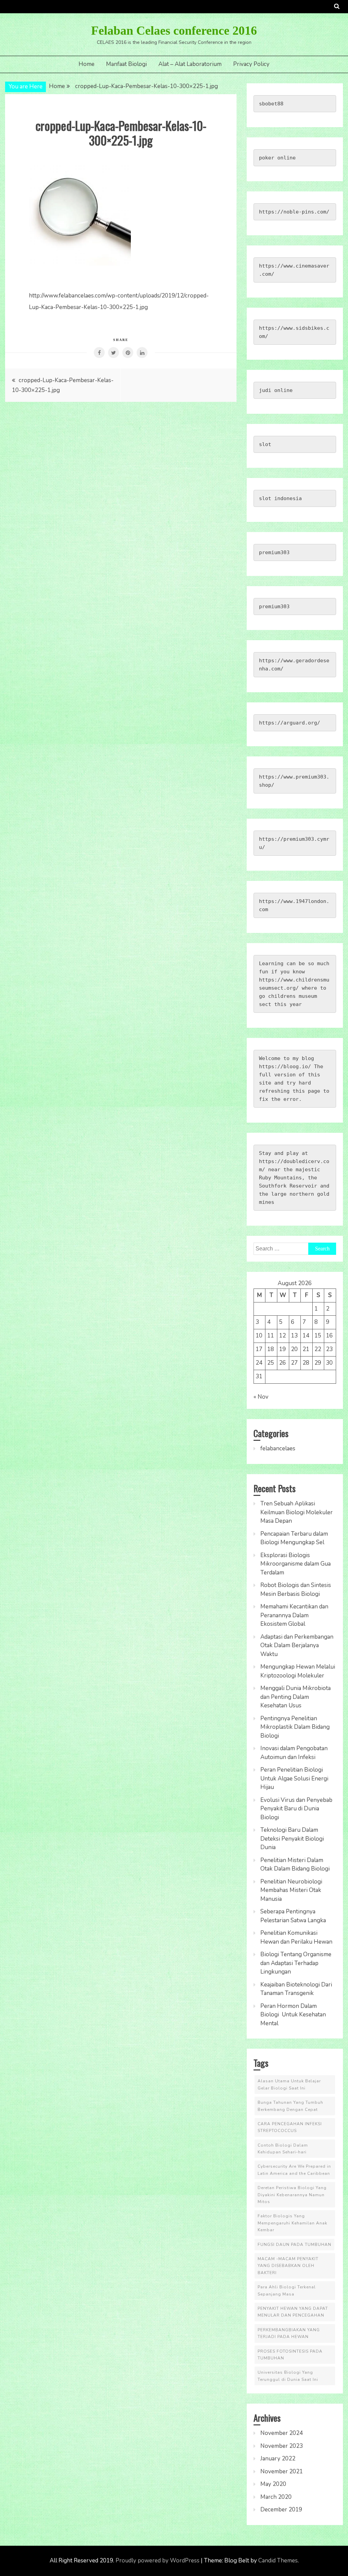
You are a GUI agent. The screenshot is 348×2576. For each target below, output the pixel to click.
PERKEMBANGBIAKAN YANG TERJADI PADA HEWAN (289, 2333)
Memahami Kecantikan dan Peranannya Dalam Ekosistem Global (294, 1615)
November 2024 (282, 2433)
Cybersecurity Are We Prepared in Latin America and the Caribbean (294, 2170)
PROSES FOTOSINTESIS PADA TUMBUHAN (290, 2355)
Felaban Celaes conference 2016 (174, 31)
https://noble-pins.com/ (294, 212)
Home (86, 64)
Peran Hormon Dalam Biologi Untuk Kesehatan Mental (293, 2015)
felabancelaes (278, 1448)
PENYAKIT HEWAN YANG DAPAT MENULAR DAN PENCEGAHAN (293, 2312)
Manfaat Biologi (126, 64)
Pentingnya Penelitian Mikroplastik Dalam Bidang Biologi (295, 1727)
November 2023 (282, 2446)
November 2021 (282, 2471)
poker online (277, 158)
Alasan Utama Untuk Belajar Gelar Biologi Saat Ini (289, 2084)
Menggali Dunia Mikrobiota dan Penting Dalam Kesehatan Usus (295, 1697)
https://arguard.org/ (290, 723)
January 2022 (278, 2459)
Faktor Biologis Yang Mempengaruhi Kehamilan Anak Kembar (292, 2223)
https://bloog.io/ (285, 1067)
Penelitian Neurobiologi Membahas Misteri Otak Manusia (291, 1890)
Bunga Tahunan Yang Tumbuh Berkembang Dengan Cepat (290, 2106)
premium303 (274, 552)
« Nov (261, 1397)
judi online (276, 390)
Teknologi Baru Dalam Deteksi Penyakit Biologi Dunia (292, 1839)
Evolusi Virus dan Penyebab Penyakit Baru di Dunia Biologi (296, 1809)
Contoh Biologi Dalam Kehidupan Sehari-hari (283, 2149)
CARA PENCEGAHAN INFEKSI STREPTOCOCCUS (290, 2127)
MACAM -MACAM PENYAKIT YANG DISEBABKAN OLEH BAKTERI (288, 2266)
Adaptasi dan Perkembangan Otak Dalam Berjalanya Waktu (297, 1645)
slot (265, 444)
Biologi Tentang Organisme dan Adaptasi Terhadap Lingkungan (296, 1963)
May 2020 (273, 2484)
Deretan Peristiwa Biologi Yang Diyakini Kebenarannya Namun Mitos (292, 2195)
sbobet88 (271, 104)
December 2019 (281, 2510)
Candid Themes (278, 2561)
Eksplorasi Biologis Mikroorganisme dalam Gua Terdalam (295, 1564)
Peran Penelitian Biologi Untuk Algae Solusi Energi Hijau (294, 1778)
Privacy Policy (251, 64)
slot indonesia (280, 498)
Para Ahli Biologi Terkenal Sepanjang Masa (287, 2290)
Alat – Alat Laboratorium (190, 64)
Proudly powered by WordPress (158, 2561)
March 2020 (276, 2497)
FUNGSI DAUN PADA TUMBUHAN (294, 2245)
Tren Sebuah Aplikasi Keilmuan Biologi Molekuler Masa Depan (297, 1512)
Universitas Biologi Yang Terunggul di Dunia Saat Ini (288, 2376)
